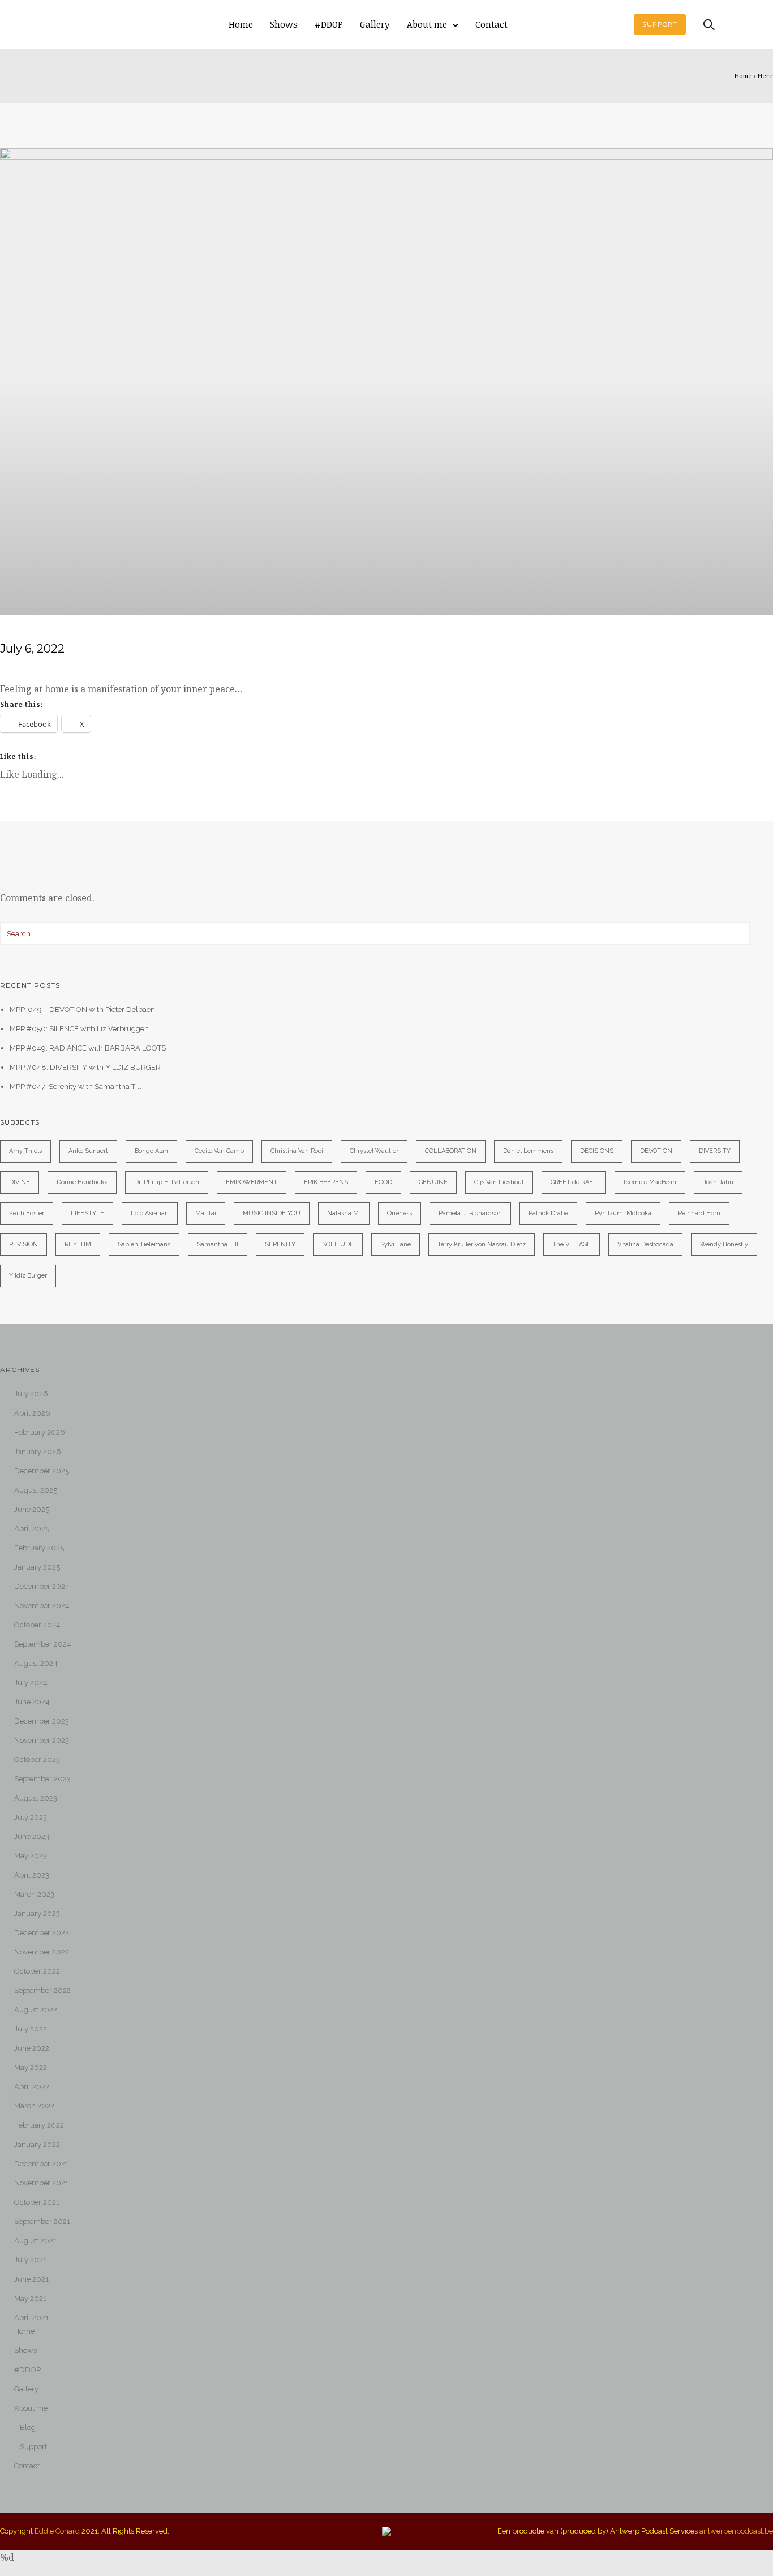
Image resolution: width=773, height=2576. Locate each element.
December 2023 (42, 1721)
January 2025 (37, 1567)
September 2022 (42, 1990)
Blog (28, 2427)
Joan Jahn (718, 1182)
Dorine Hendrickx (82, 1182)
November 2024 (42, 1606)
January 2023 (37, 1913)
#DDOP (329, 24)
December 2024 (42, 1586)
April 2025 (32, 1529)
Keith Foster (27, 1213)
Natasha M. (344, 1213)
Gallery (375, 24)
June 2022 (32, 2048)
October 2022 (37, 1971)
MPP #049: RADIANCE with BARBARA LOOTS (88, 1048)
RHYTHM (78, 1244)
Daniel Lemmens (528, 1151)
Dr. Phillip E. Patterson (167, 1182)
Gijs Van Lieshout (499, 1182)
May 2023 (31, 1856)
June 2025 (32, 1509)
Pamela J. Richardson (470, 1213)
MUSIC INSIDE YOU (272, 1213)
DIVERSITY (715, 1151)
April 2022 (32, 2087)
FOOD (383, 1182)
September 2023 (42, 1779)
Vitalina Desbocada (645, 1244)
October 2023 (37, 1760)
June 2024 (32, 1702)
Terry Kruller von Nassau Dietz (482, 1244)
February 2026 (40, 1432)
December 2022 (42, 1933)
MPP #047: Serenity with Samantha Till (76, 1086)
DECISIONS (597, 1151)
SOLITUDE (338, 1244)
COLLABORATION (451, 1151)
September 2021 (42, 2221)
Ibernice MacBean (650, 1182)
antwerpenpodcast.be (736, 2531)
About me (427, 24)
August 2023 (36, 1798)
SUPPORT (660, 24)
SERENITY (280, 1244)
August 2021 (35, 2241)
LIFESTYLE (87, 1213)
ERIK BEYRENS (326, 1182)
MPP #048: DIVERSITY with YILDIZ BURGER (85, 1067)
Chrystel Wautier (374, 1151)
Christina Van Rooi (297, 1151)
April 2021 (31, 2318)
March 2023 (34, 1894)
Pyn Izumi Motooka (623, 1213)
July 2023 (31, 1817)
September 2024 (43, 1644)
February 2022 (39, 2125)
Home (241, 24)
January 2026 (38, 1452)
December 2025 (42, 1471)
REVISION (23, 1244)
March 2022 (34, 2106)
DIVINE (20, 1182)
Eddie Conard (57, 2531)
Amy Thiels (25, 1151)
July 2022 (31, 2029)
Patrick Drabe (548, 1213)
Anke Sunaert (88, 1151)
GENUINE (433, 1182)
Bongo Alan (151, 1151)
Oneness (400, 1213)
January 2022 (37, 2144)
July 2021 (30, 2260)
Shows (284, 24)
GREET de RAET (574, 1182)
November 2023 (42, 1740)
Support (33, 2447)
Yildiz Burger (28, 1276)
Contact (491, 24)
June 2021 (31, 2279)
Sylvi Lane (396, 1244)
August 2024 (36, 1663)
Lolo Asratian (150, 1213)
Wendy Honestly (724, 1244)
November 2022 (42, 1952)
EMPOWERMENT (252, 1182)
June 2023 (32, 1836)
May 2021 (30, 2298)
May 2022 (31, 2067)
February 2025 (39, 1548)
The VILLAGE (572, 1244)
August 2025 (36, 1490)
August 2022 (36, 2010)
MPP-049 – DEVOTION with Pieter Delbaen (82, 1010)
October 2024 (37, 1625)
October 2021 (37, 2202)
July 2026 (31, 1394)
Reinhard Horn (699, 1213)
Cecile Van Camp (219, 1151)
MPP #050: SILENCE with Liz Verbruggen (79, 1029)
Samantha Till (218, 1244)
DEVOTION (656, 1151)
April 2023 (32, 1875)
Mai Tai (206, 1213)
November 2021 (41, 2183)
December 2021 (41, 2164)
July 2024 (31, 1683)
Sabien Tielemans (144, 1244)
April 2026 (32, 1413)
